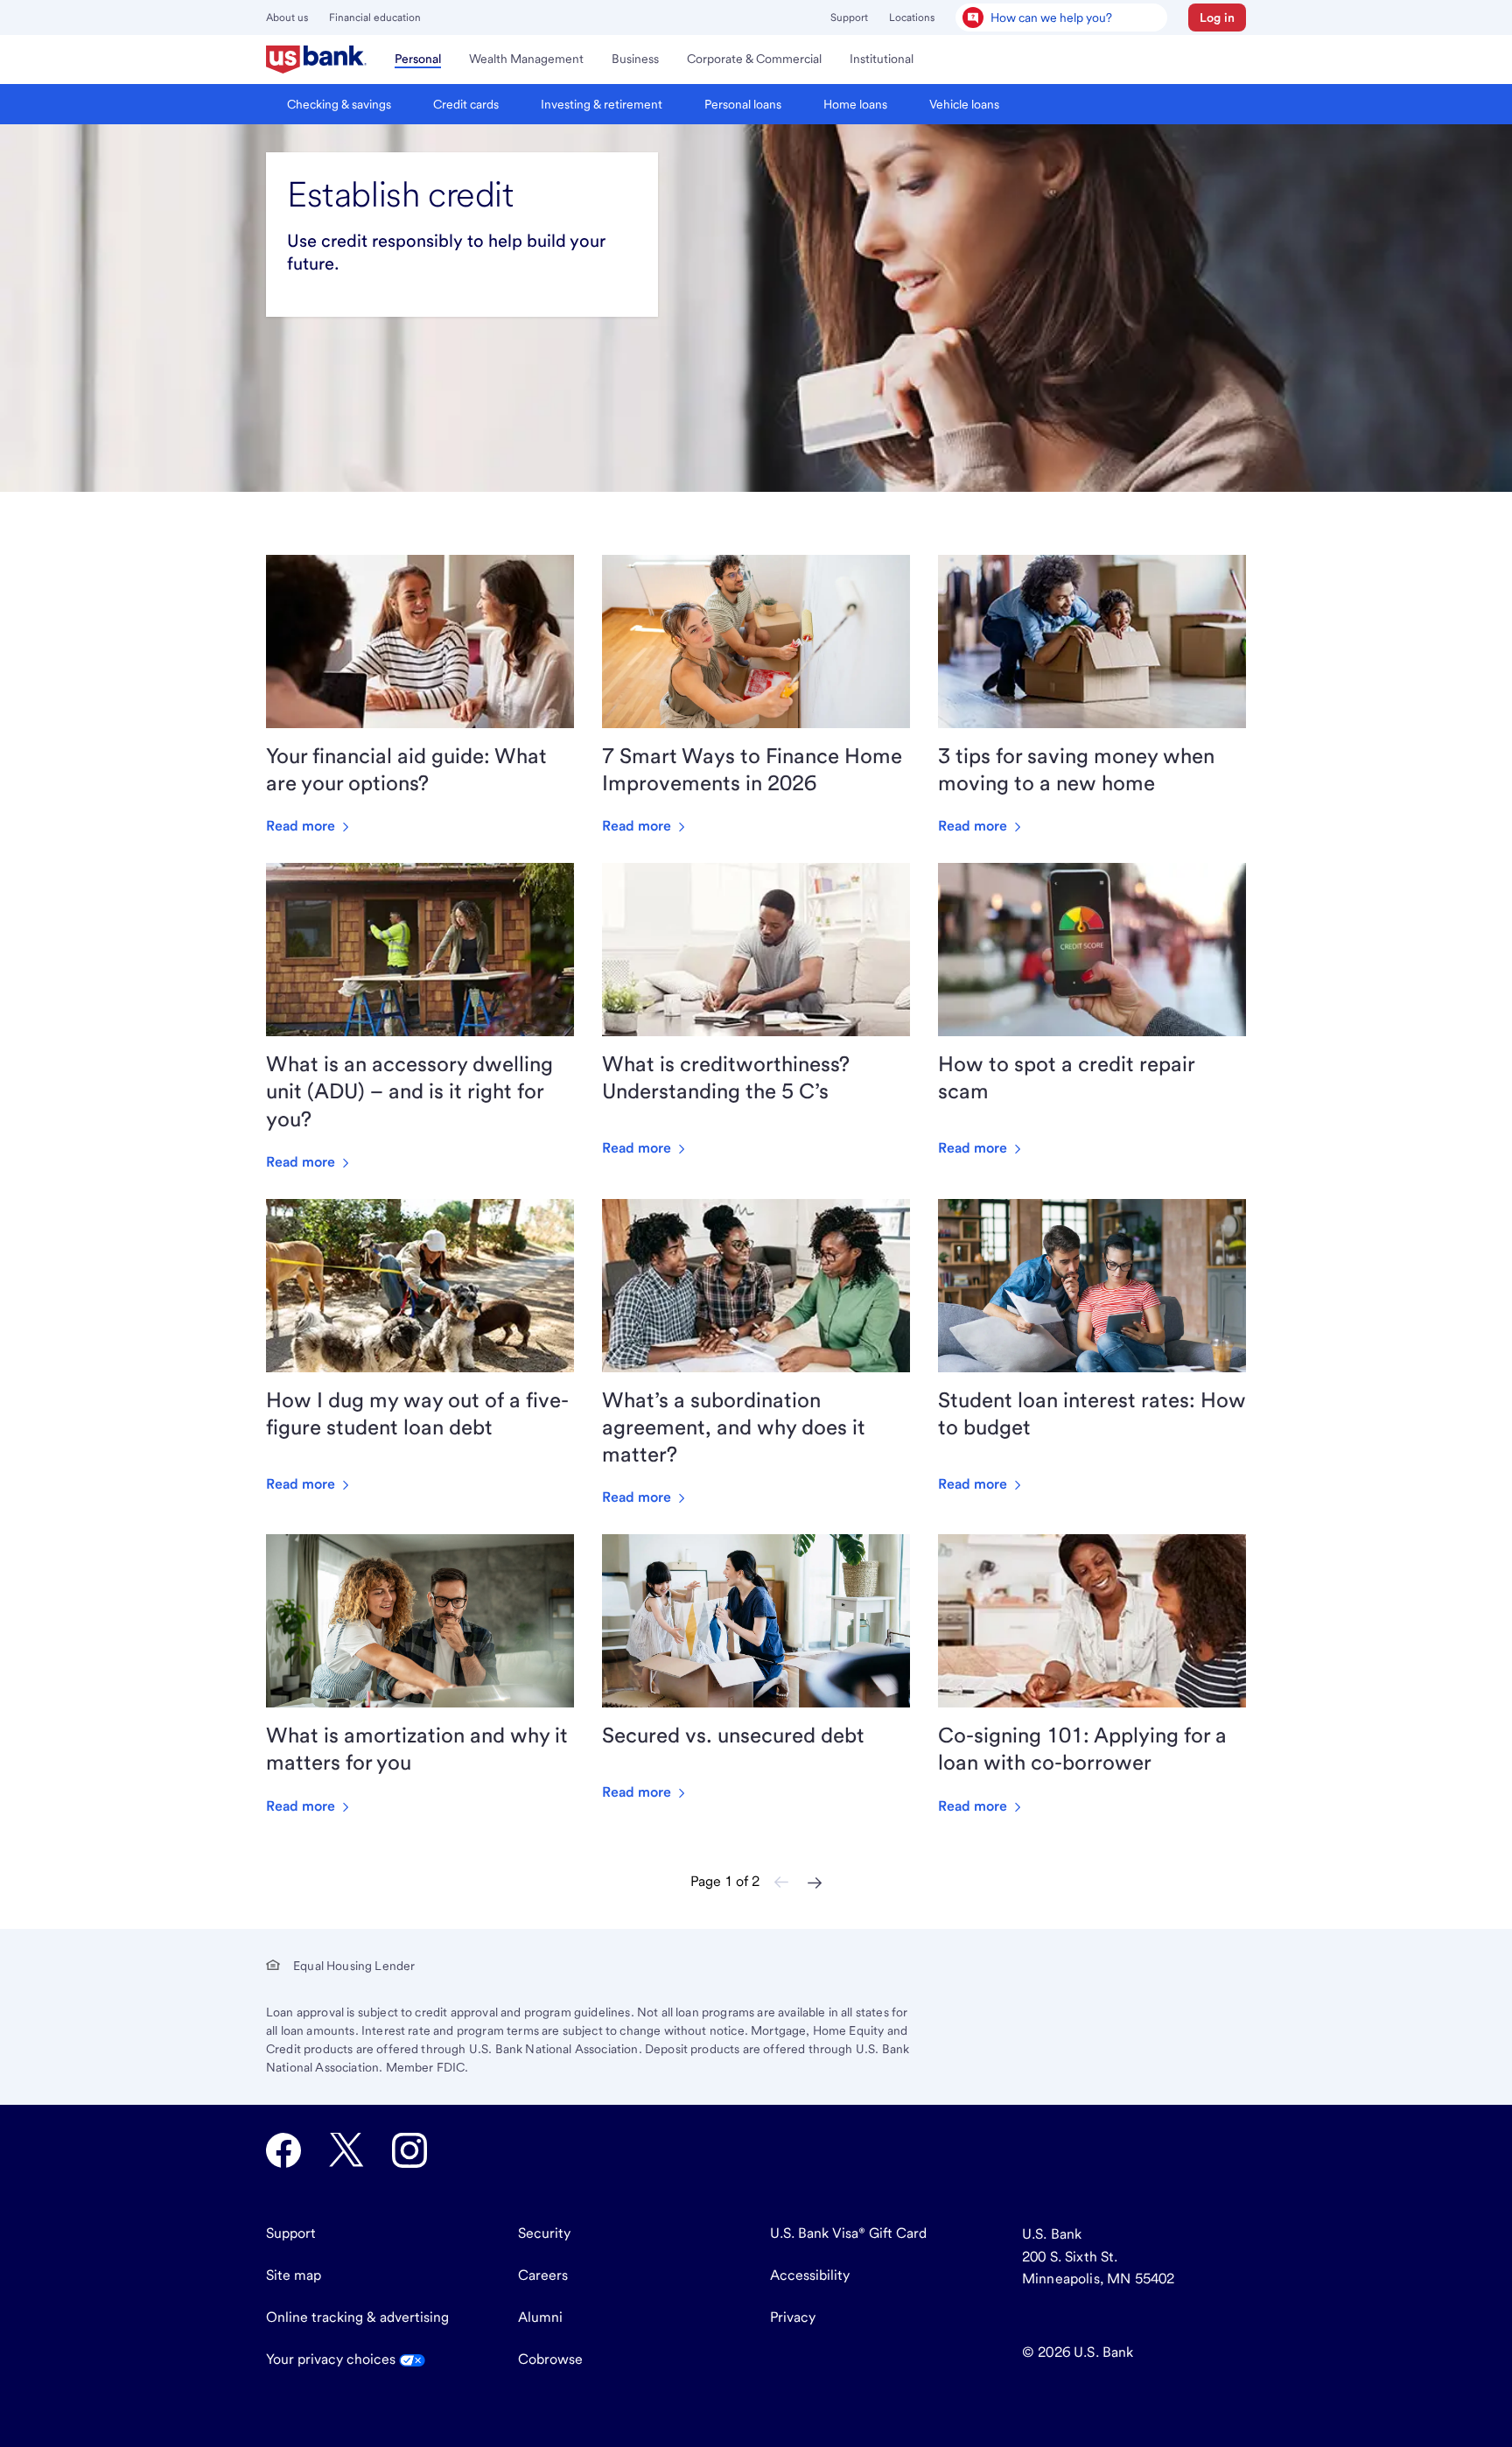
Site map (294, 2275)
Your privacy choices (332, 2359)
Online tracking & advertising (357, 2317)
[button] (1217, 18)
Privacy (793, 2317)
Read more (302, 826)
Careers (543, 2275)
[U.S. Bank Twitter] (346, 2150)
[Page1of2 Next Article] (815, 1883)
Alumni (540, 2317)
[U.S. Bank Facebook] (283, 2150)
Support (849, 18)
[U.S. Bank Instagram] (409, 2150)
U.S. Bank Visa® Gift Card (848, 2233)
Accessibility (810, 2275)
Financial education (375, 18)
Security (544, 2233)
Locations (912, 18)
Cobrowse (550, 2359)
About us (287, 18)
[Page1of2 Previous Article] (781, 1883)
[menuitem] (316, 60)
